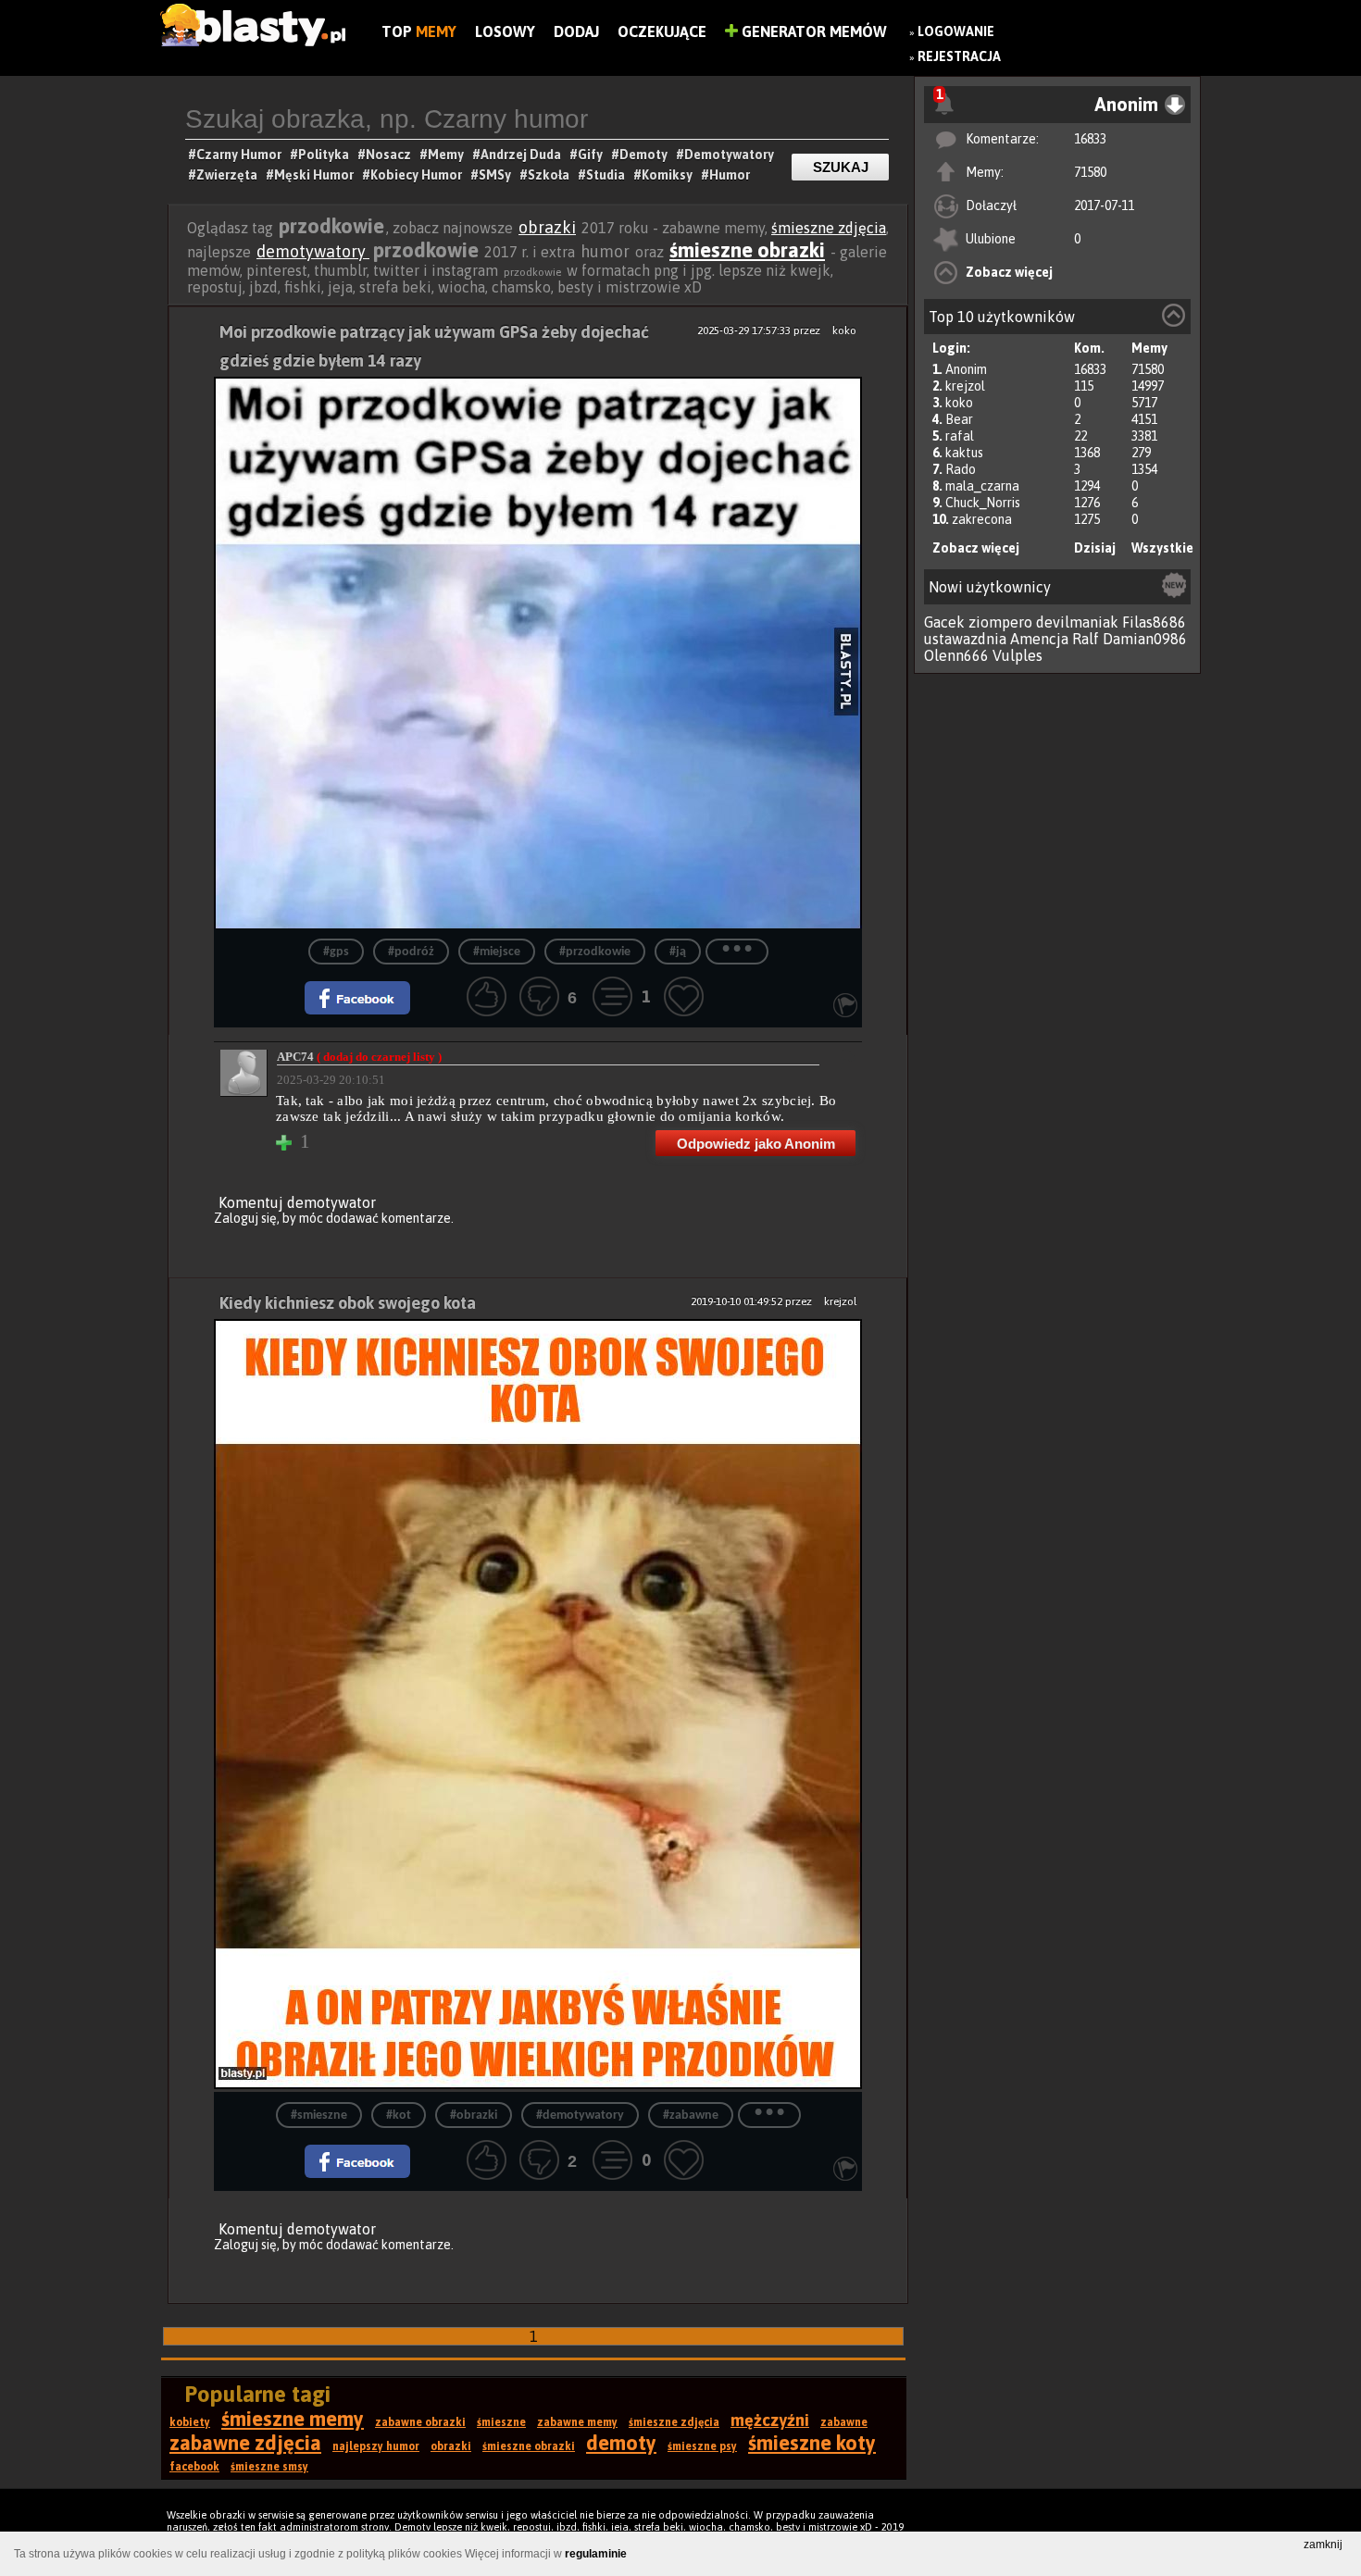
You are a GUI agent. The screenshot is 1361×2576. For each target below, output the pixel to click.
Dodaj (576, 31)
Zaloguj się (245, 1218)
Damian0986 (1145, 639)
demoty (621, 2443)
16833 (1090, 139)
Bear (959, 419)
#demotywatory (580, 2116)
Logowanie (956, 31)
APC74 (359, 1057)
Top (419, 31)
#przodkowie (595, 952)
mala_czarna (982, 486)
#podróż (411, 952)
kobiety (190, 2422)
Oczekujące (662, 31)
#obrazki (474, 2116)
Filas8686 (1154, 622)
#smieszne (319, 2116)
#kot (399, 2116)
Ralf (1086, 639)
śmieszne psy (702, 2446)
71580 (1090, 172)
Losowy (505, 31)
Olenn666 (956, 655)
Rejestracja (959, 56)
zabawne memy (577, 2422)
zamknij (1323, 2545)
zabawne (844, 2422)
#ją (678, 952)
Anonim (966, 369)
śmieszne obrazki (747, 250)
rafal (960, 436)
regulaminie (596, 2554)
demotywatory (313, 251)
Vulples (1018, 655)
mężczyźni (770, 2420)
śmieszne (501, 2422)
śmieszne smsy (269, 2467)
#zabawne (691, 2116)
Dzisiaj (1095, 548)
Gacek (944, 622)
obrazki (547, 227)
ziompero (1000, 622)
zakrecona (982, 519)
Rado (961, 469)
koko (959, 403)
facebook (194, 2467)
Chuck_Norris (983, 503)
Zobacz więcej (1009, 272)
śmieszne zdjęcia (829, 228)
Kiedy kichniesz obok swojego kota (348, 1303)
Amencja (1039, 639)
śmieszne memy (293, 2419)
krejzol (965, 386)
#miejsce (497, 952)
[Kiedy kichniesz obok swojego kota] (538, 1705)
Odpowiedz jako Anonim (756, 1144)
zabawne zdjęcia (245, 2443)
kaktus (964, 453)
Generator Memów (812, 31)
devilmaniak (1077, 622)
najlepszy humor (376, 2446)
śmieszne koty (812, 2443)
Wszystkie (1162, 548)
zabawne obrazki (420, 2422)
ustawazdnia (965, 639)
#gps (336, 952)
